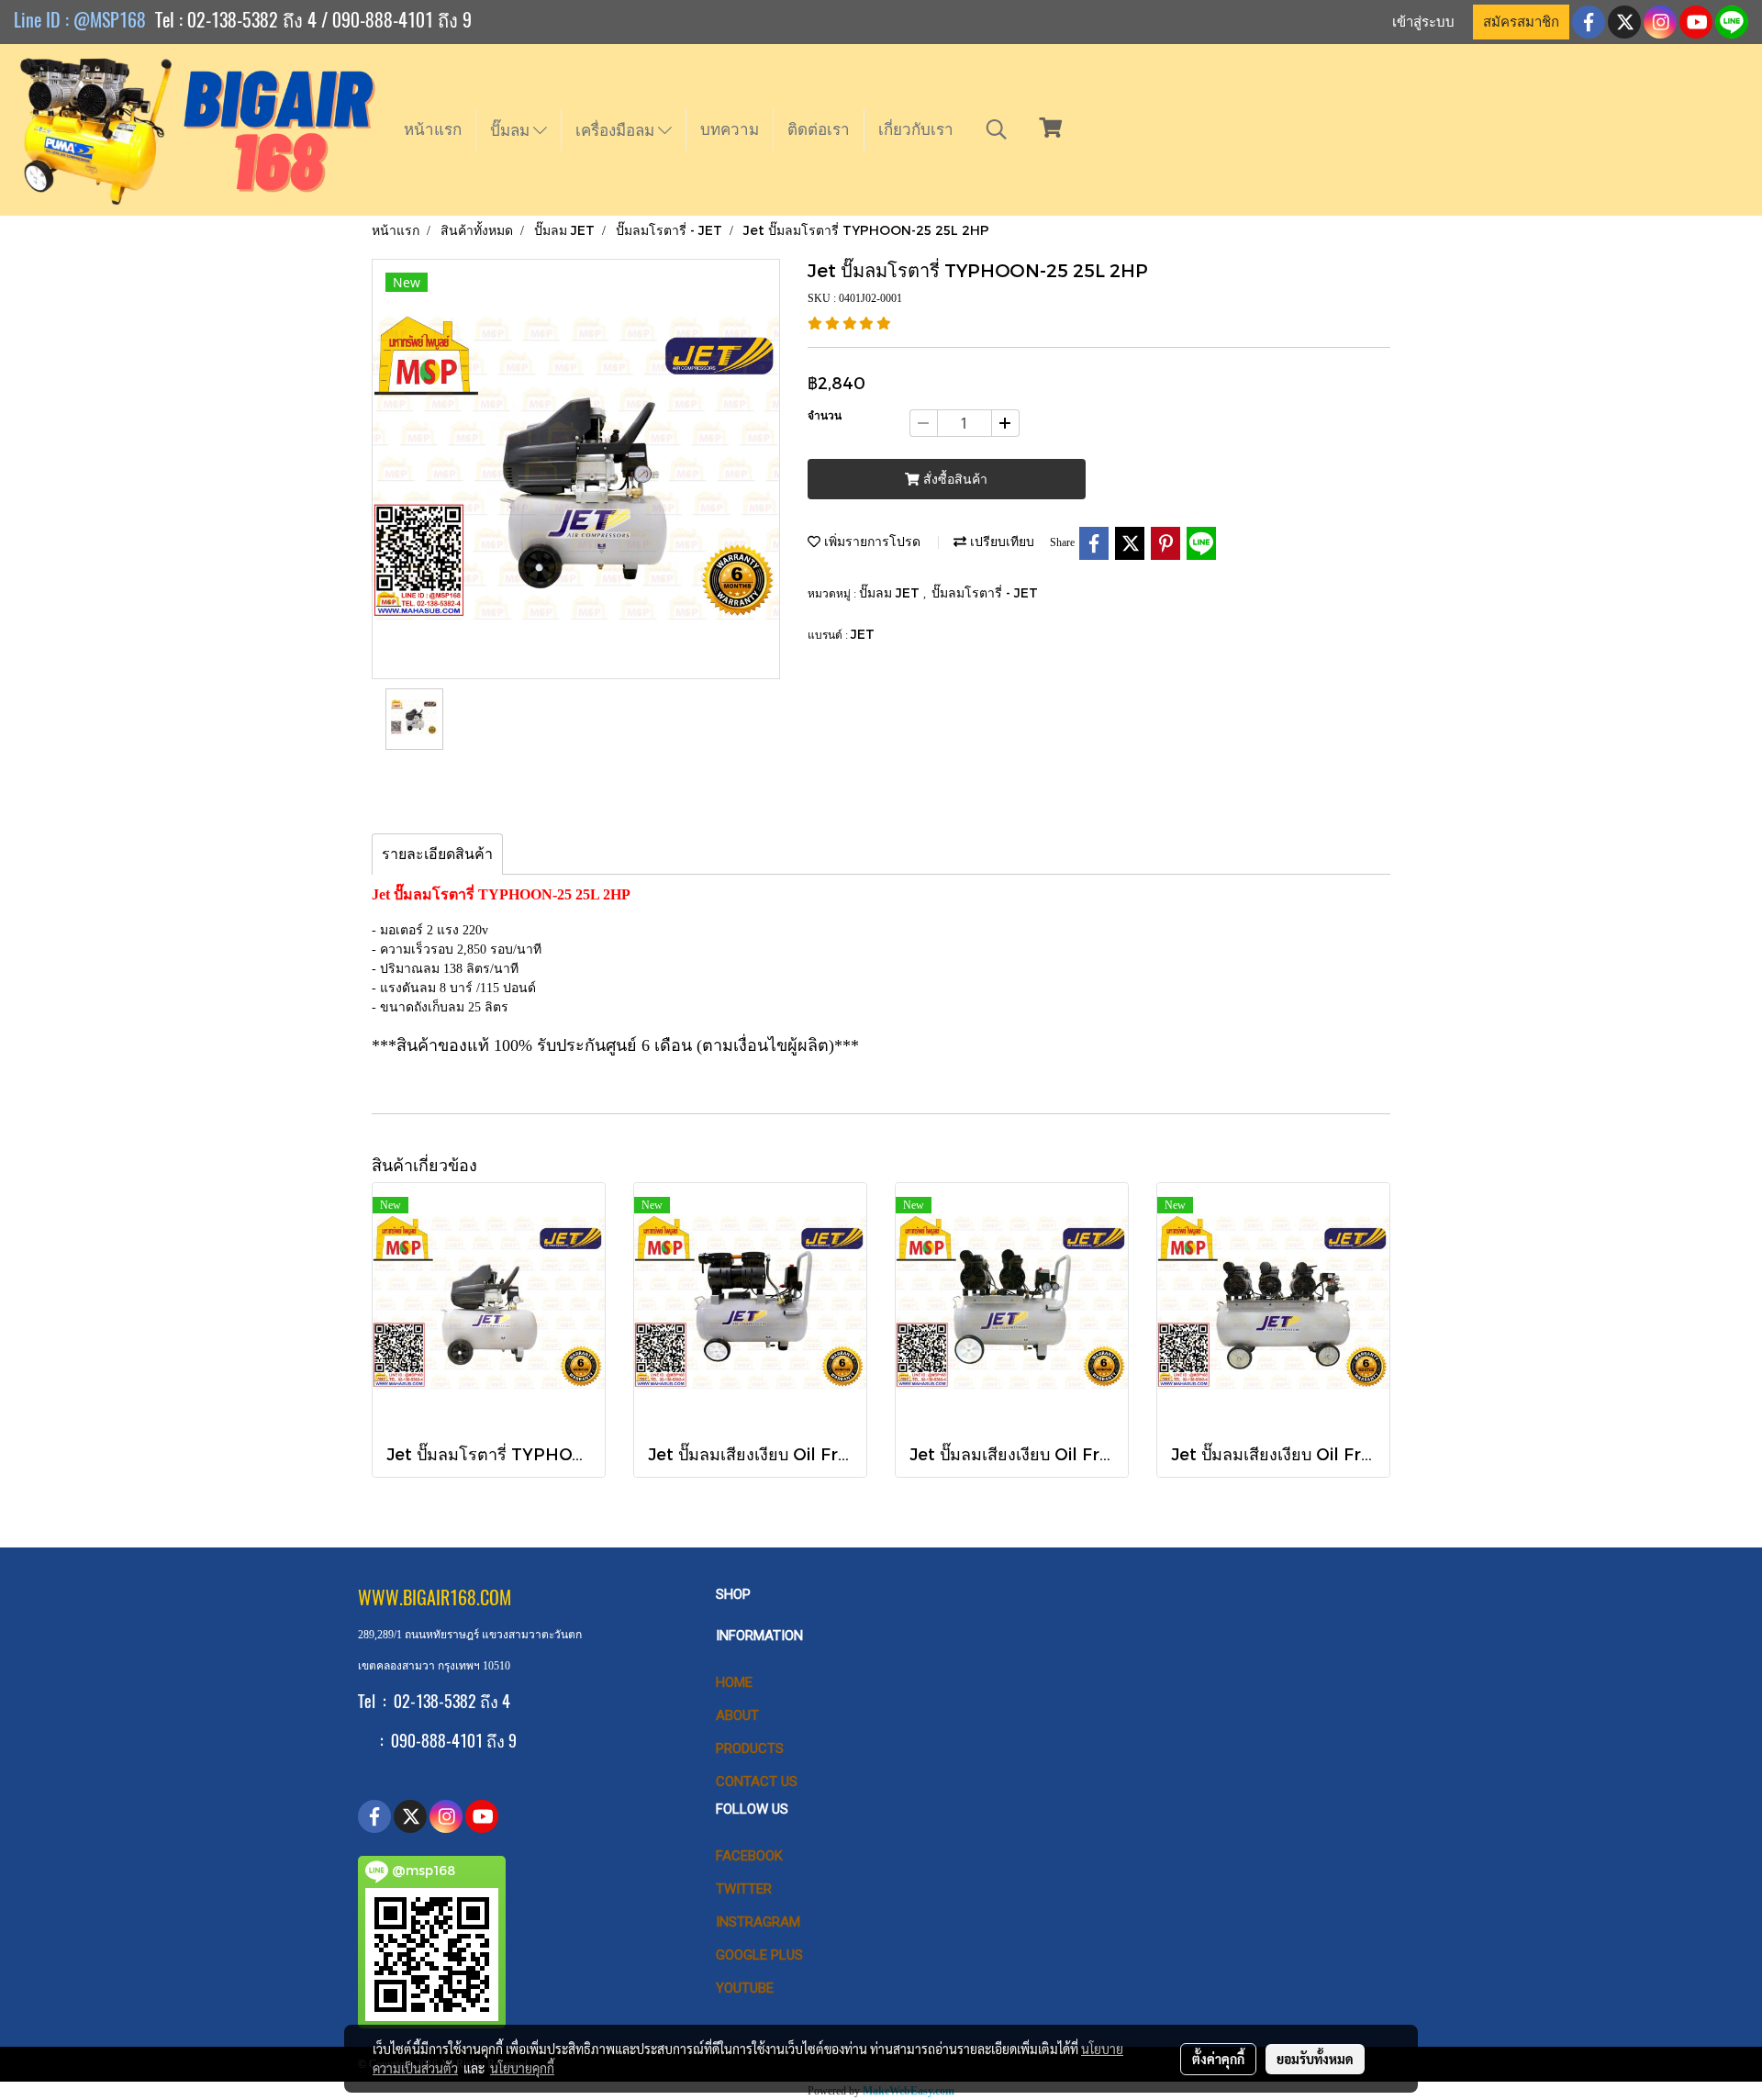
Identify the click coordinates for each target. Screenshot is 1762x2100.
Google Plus (759, 1955)
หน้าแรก (433, 129)
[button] (997, 129)
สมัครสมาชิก (1521, 22)
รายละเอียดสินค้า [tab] (437, 854)
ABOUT (737, 1715)
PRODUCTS (750, 1748)
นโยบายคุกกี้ (522, 2068)
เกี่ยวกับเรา (916, 129)
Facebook (749, 1856)
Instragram (758, 1922)
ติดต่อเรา (819, 129)
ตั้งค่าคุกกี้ (1218, 2059)
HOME (734, 1682)
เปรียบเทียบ (1000, 541)
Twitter (744, 1889)
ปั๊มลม (512, 130)
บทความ (730, 129)
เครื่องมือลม (617, 130)
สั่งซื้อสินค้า (953, 480)
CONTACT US (757, 1782)
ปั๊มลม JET (891, 592)
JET (863, 634)
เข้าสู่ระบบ (1423, 22)
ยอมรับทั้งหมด (1315, 2059)
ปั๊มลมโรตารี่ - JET (985, 592)
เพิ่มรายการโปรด (870, 541)
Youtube (745, 1988)
